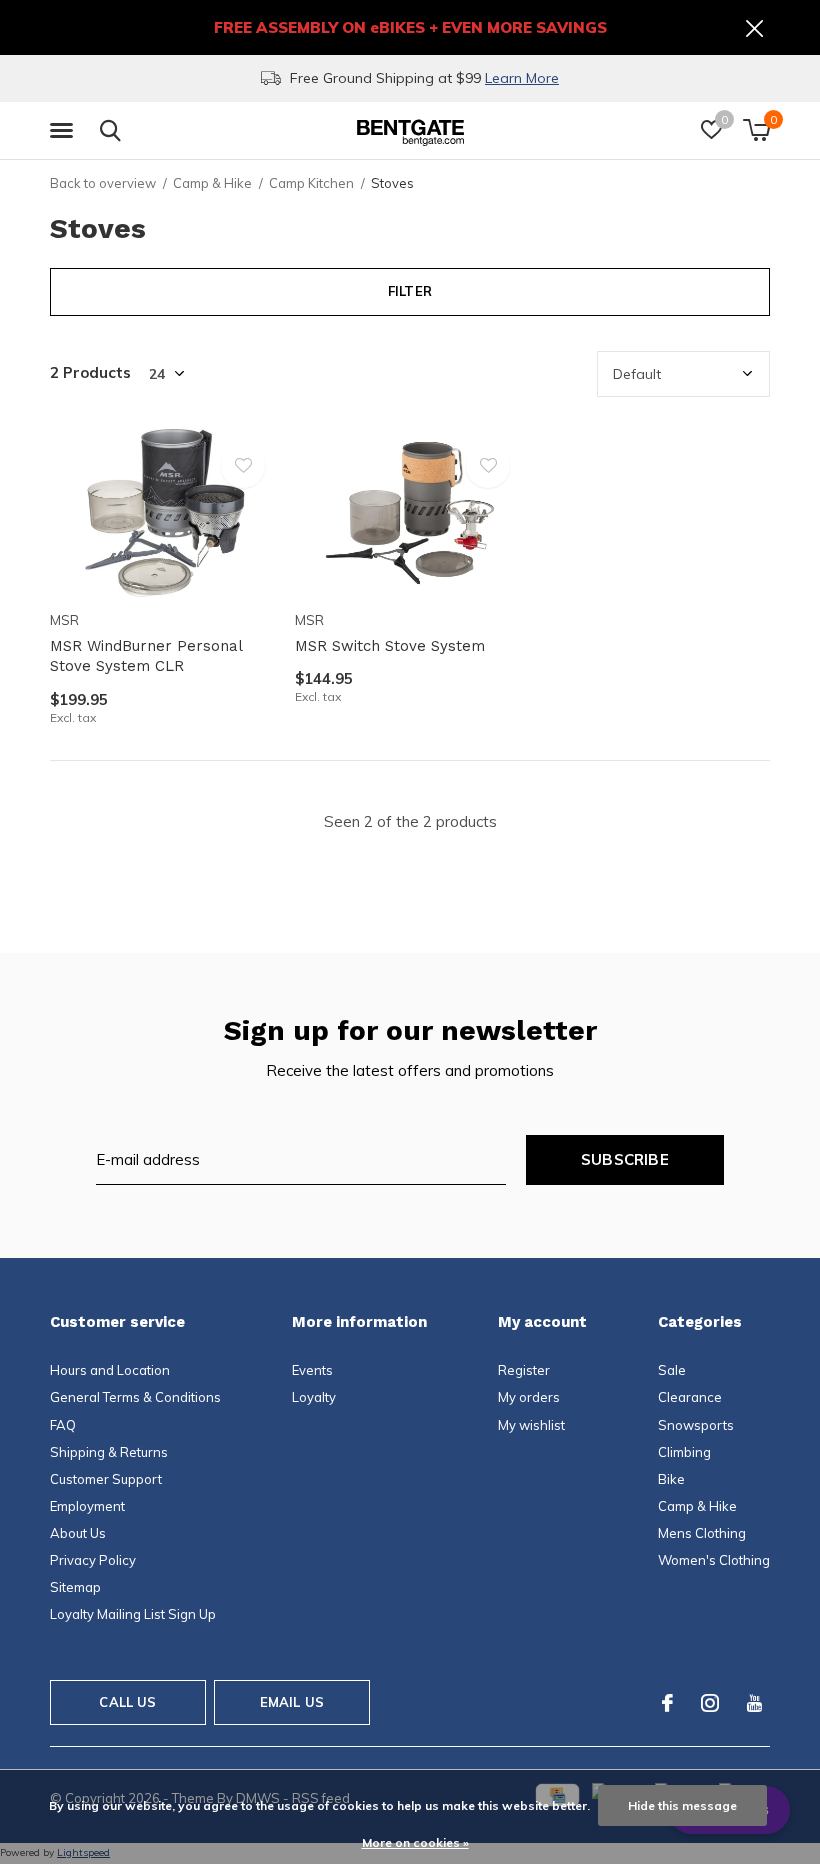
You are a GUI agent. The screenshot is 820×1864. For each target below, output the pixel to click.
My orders (529, 1397)
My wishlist (531, 1425)
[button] (65, 131)
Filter (410, 291)
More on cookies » (415, 1842)
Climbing (684, 1452)
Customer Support (106, 1479)
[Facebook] (667, 1703)
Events (312, 1370)
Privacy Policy (93, 1560)
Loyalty (314, 1397)
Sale (672, 1370)
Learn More (522, 78)
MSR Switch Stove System (390, 646)
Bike (671, 1479)
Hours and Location (110, 1370)
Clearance (690, 1397)
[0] (756, 130)
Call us (127, 1702)
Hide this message (682, 1805)
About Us (78, 1533)
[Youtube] (754, 1703)
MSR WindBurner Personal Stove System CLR (146, 656)
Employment (87, 1506)
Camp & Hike (212, 183)
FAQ (63, 1425)
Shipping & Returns (109, 1452)
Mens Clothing (702, 1533)
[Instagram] (710, 1703)
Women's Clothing (714, 1560)
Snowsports (696, 1425)
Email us (292, 1702)
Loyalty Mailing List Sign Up (133, 1614)
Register (524, 1370)
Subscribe (625, 1159)
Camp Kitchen (311, 183)
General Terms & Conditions (135, 1397)
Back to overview (103, 183)
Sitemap (75, 1587)
